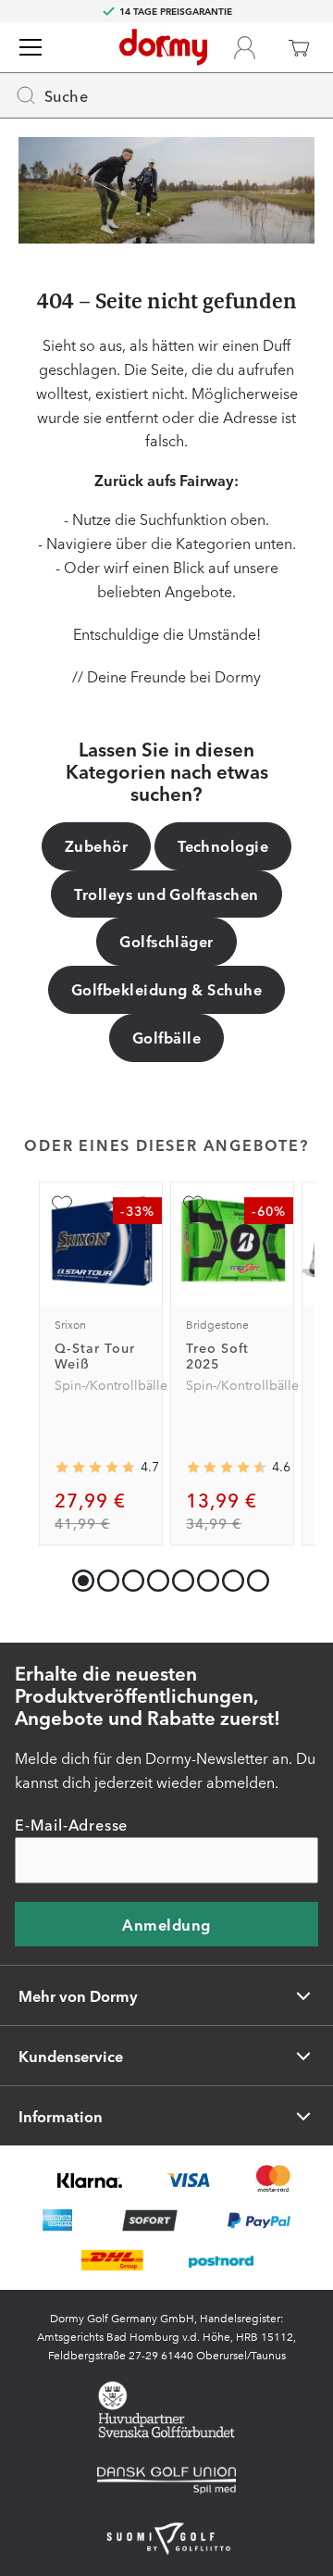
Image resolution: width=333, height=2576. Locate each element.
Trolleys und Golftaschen (166, 894)
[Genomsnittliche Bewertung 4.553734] (227, 1468)
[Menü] (31, 47)
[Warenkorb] (299, 47)
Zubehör (96, 845)
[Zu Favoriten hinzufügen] (62, 1205)
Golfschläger (166, 941)
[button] (104, 1576)
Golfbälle (166, 1037)
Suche (66, 95)
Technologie (223, 845)
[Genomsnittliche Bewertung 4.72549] (95, 1468)
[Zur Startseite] (163, 47)
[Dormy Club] (244, 47)
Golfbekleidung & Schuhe (166, 989)
